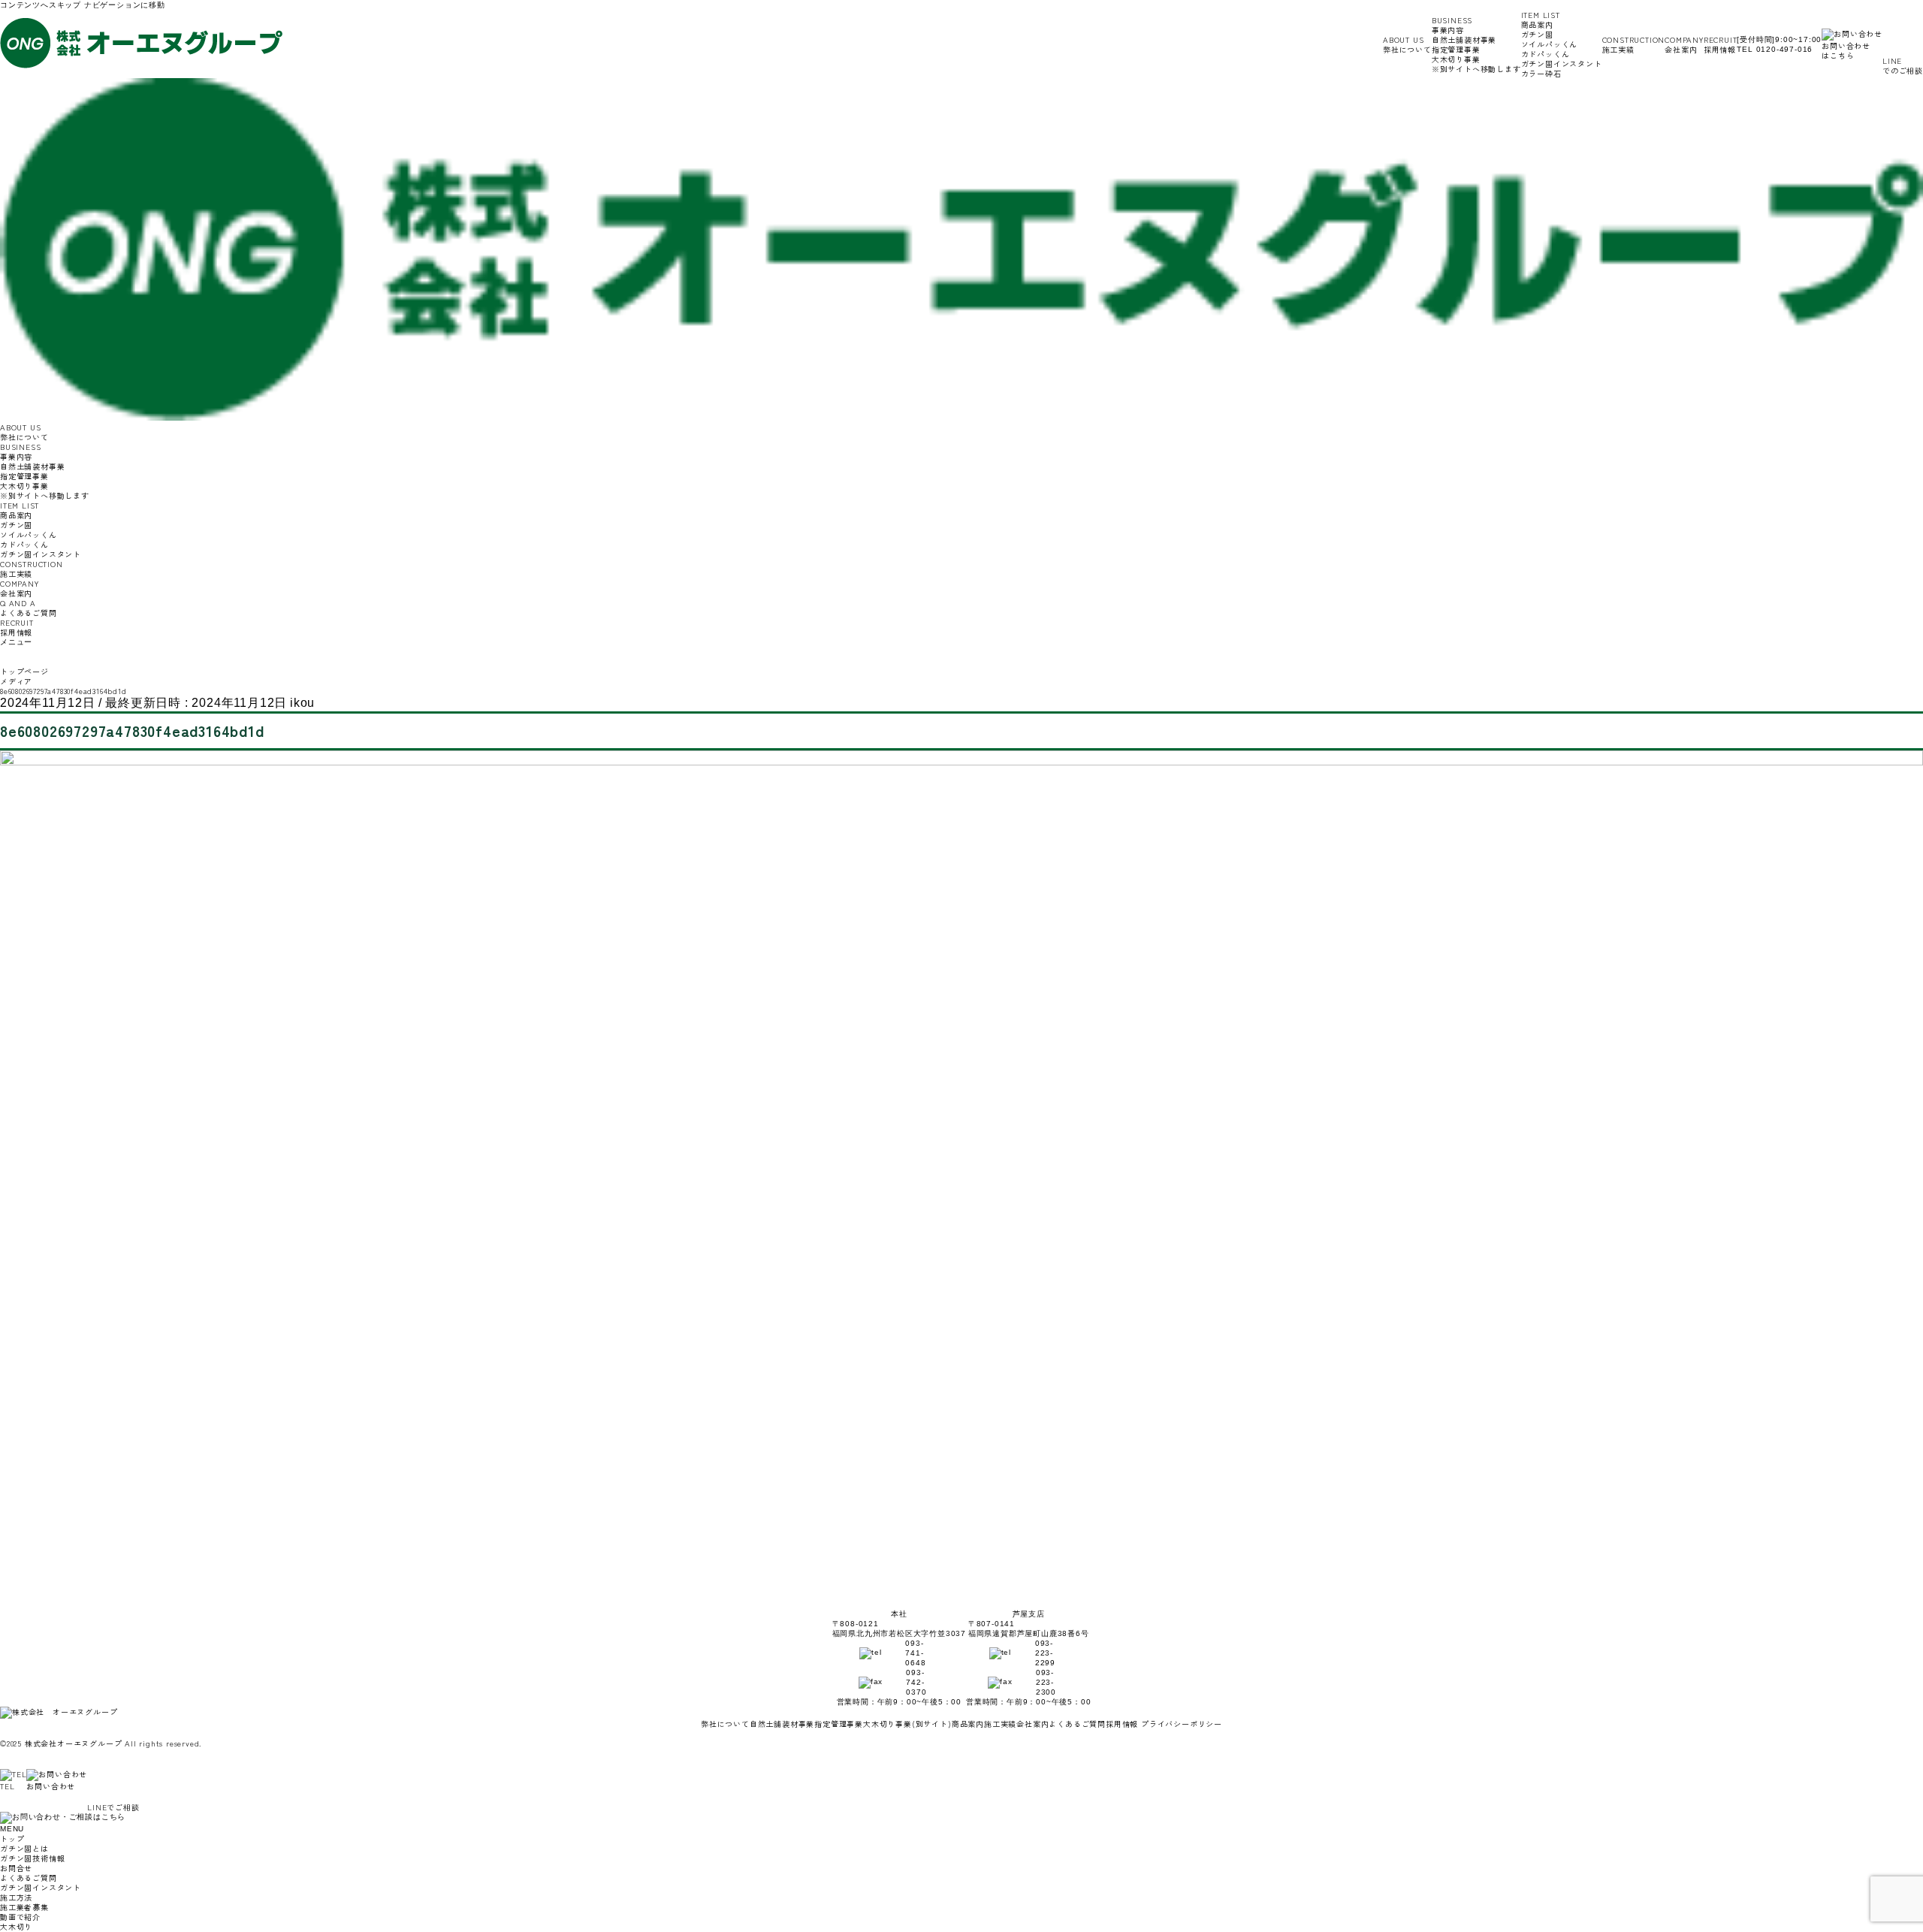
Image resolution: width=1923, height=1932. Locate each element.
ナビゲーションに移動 (125, 5)
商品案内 (968, 1724)
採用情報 (1721, 44)
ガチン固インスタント (1562, 63)
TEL (7, 1786)
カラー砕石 (1541, 73)
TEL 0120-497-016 (1775, 49)
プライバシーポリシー (1182, 1724)
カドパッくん (1546, 54)
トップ (12, 1838)
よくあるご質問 (29, 608)
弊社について (1407, 44)
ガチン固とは (24, 1848)
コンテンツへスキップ (41, 5)
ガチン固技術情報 (32, 1858)
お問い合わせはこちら (1846, 50)
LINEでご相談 (113, 1807)
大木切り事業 (1476, 64)
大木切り (16, 1926)
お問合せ (16, 1868)
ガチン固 (1537, 34)
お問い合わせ (51, 1786)
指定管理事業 (1456, 49)
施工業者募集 (24, 1907)
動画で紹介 (20, 1917)
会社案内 (1684, 44)
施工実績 (1634, 44)
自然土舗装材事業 (1464, 39)
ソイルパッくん (1550, 44)
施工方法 (16, 1897)
